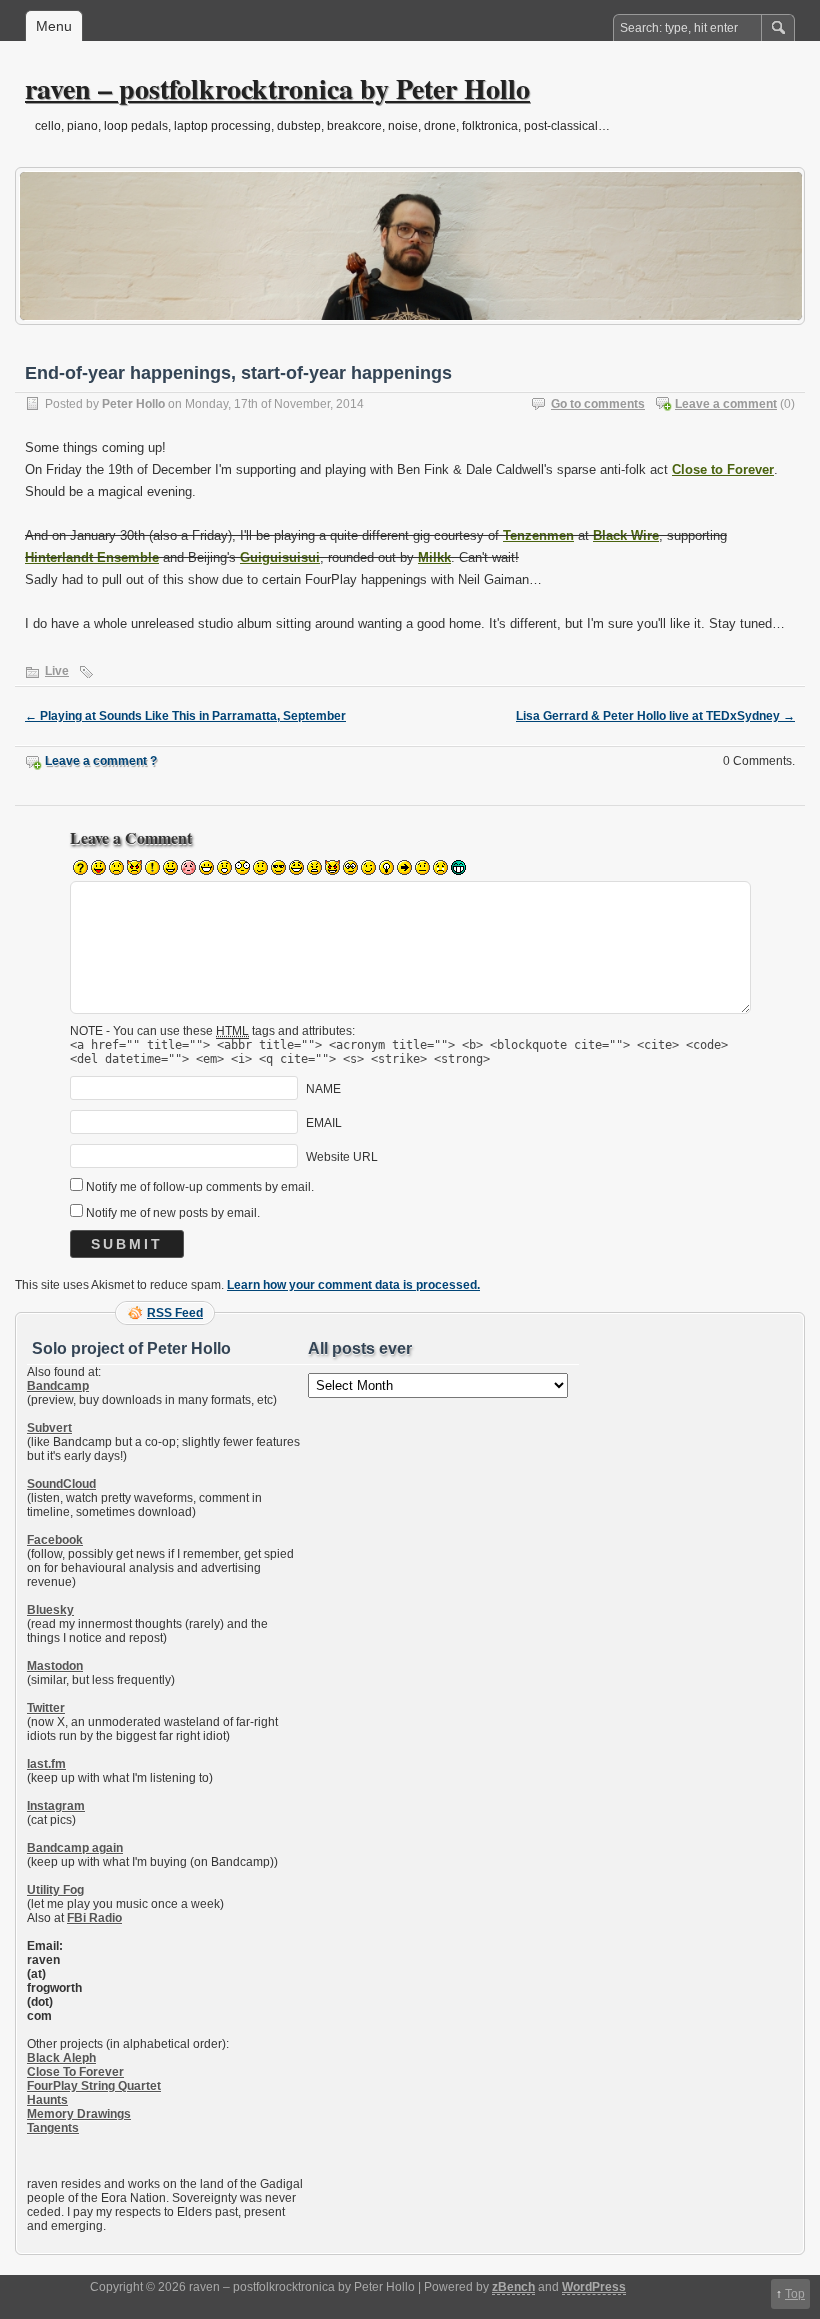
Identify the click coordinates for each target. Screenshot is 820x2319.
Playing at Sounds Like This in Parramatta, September (185, 716)
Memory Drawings (79, 2114)
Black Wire (626, 535)
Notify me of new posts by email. (173, 1213)
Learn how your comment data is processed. (353, 1285)
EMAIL (324, 1123)
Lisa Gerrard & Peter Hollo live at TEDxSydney (655, 716)
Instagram (56, 1806)
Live (57, 671)
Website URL (342, 1157)
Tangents (53, 2128)
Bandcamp (58, 1386)
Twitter (46, 1708)
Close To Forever (75, 2072)
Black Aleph (61, 2058)
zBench (513, 2287)
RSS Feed (175, 1313)
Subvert (49, 1428)
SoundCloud (61, 1484)
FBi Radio (94, 1918)
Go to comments (598, 404)
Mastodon (55, 1666)
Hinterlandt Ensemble (92, 557)
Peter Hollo (133, 404)
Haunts (47, 2100)
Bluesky (50, 1610)
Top (795, 2294)
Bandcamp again (75, 1848)
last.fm (46, 1764)
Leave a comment (726, 404)
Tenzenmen (538, 535)
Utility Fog (55, 1890)
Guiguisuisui (280, 557)
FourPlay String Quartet (94, 2086)
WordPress (594, 2287)
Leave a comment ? (101, 761)
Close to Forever (723, 469)
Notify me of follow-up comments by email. (200, 1187)
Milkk (434, 557)
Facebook (55, 1540)
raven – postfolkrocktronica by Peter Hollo (277, 88)
